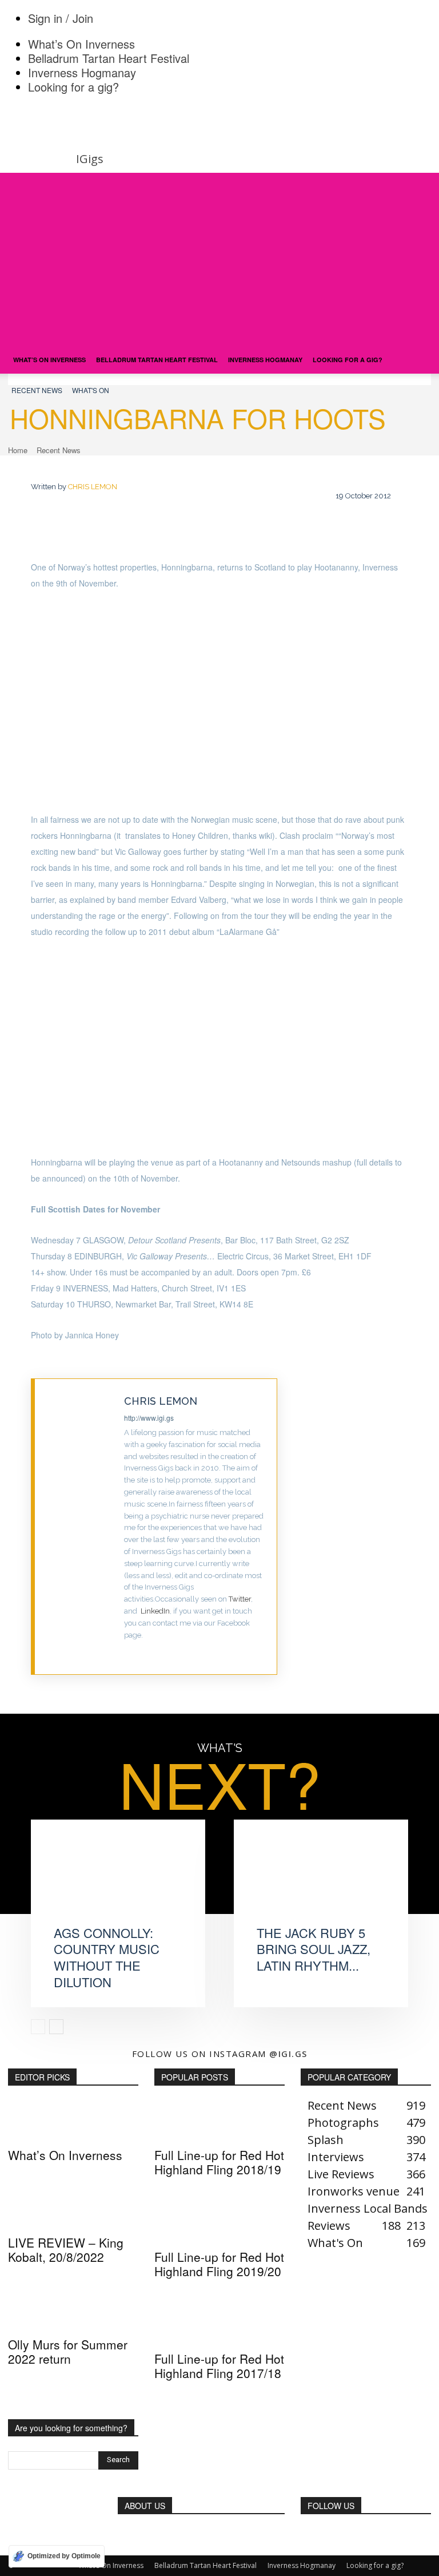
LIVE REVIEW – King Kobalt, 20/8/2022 (66, 2250)
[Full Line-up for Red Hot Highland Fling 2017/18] (219, 2324)
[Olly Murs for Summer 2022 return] (73, 2310)
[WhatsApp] (379, 1531)
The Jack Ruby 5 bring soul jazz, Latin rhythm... (314, 1949)
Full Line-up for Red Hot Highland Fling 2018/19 (219, 2162)
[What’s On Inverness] (73, 2121)
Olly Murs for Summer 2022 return (68, 2351)
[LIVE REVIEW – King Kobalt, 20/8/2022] (73, 2208)
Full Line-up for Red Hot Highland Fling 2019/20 (219, 2264)
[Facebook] (310, 1531)
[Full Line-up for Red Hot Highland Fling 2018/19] (219, 2121)
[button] (417, 186)
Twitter (240, 1599)
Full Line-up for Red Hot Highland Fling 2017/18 (219, 2366)
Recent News (37, 390)
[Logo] (95, 340)
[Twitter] (128, 1653)
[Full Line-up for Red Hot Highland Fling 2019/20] (219, 2222)
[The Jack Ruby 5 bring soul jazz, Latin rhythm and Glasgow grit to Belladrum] (321, 1882)
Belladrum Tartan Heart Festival (109, 58)
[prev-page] (38, 2027)
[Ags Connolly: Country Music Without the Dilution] (118, 1882)
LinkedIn (155, 1611)
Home (18, 450)
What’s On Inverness (81, 44)
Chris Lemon (93, 487)
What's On (91, 390)
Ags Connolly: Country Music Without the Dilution (107, 1957)
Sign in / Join (61, 18)
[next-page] (56, 2027)
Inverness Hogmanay (82, 72)
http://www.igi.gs (149, 1418)
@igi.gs (288, 2054)
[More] (414, 1531)
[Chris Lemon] (80, 1527)
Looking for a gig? (73, 87)
